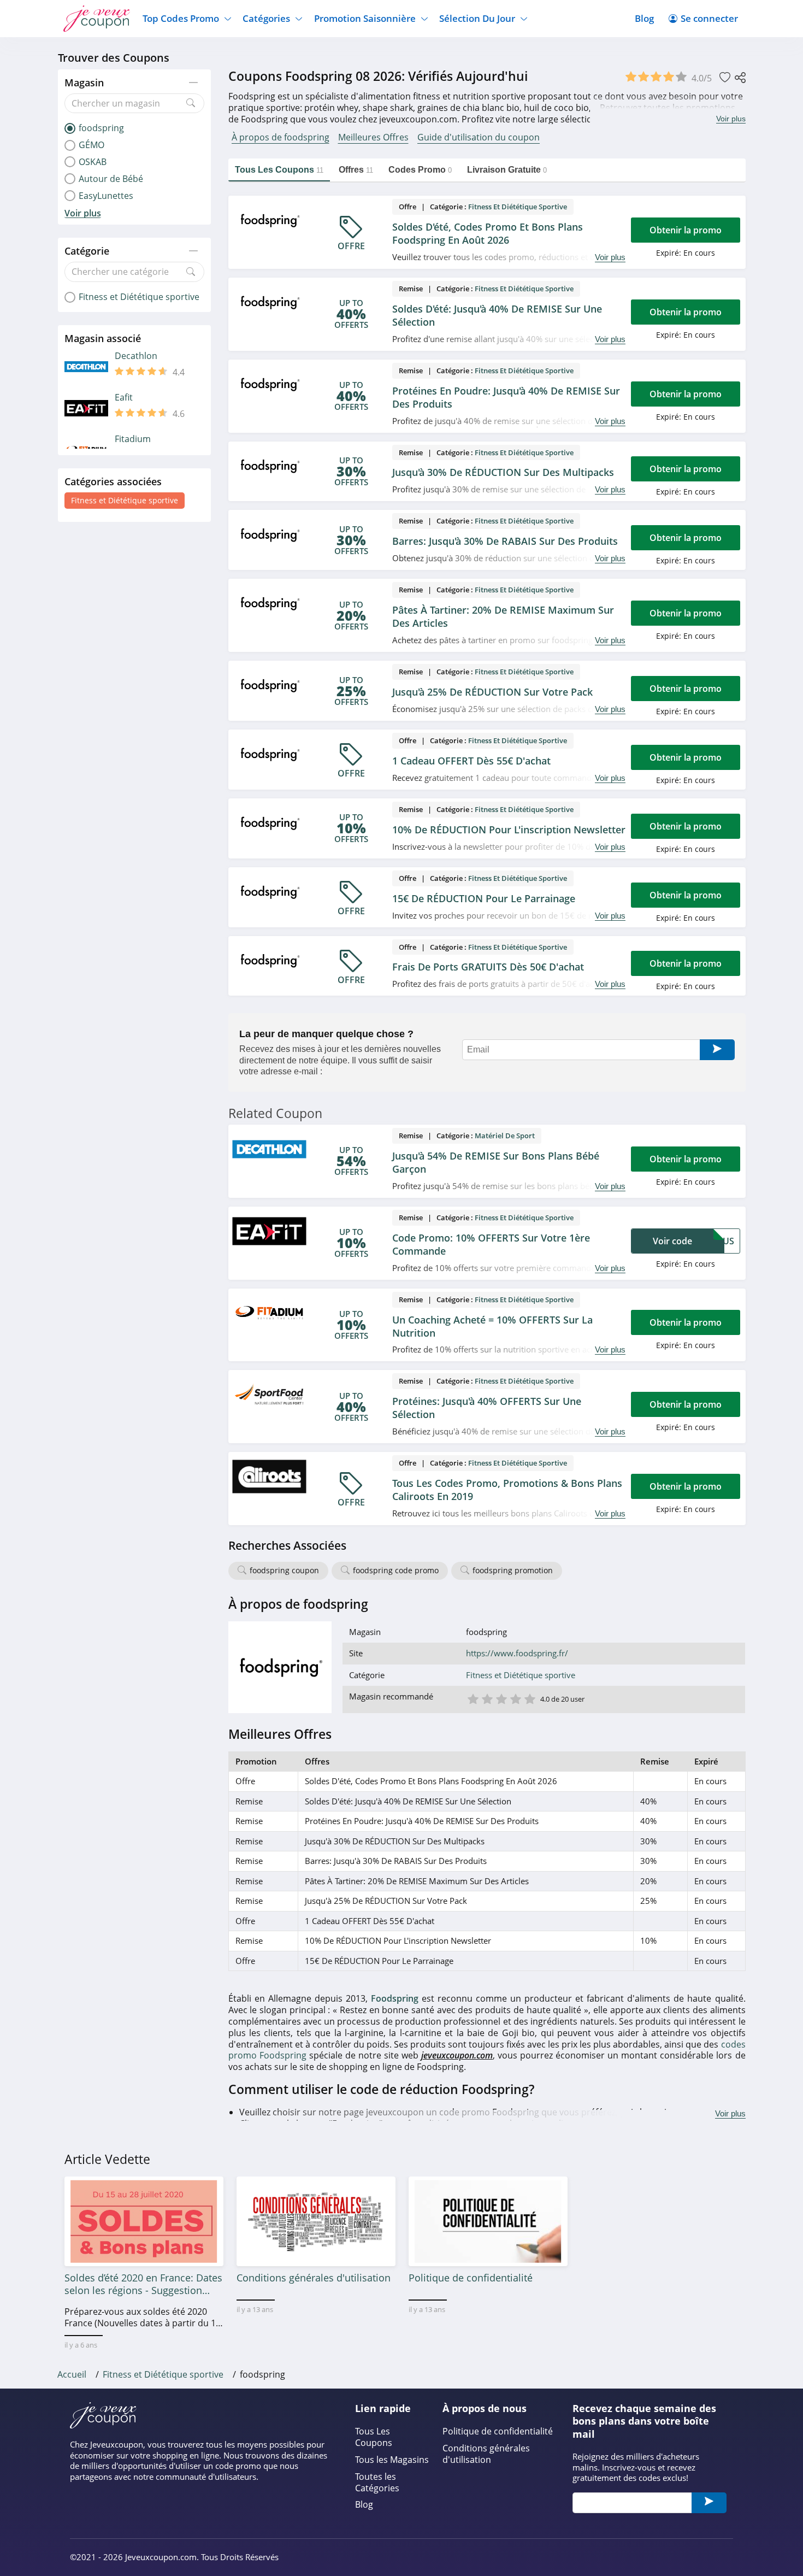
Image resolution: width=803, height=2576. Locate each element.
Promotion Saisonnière (365, 18)
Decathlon (136, 356)
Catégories (266, 18)
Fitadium (133, 439)
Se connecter (709, 18)
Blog (644, 18)
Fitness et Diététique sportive (125, 500)
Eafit (124, 398)
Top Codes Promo (181, 18)
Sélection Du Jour (477, 18)
